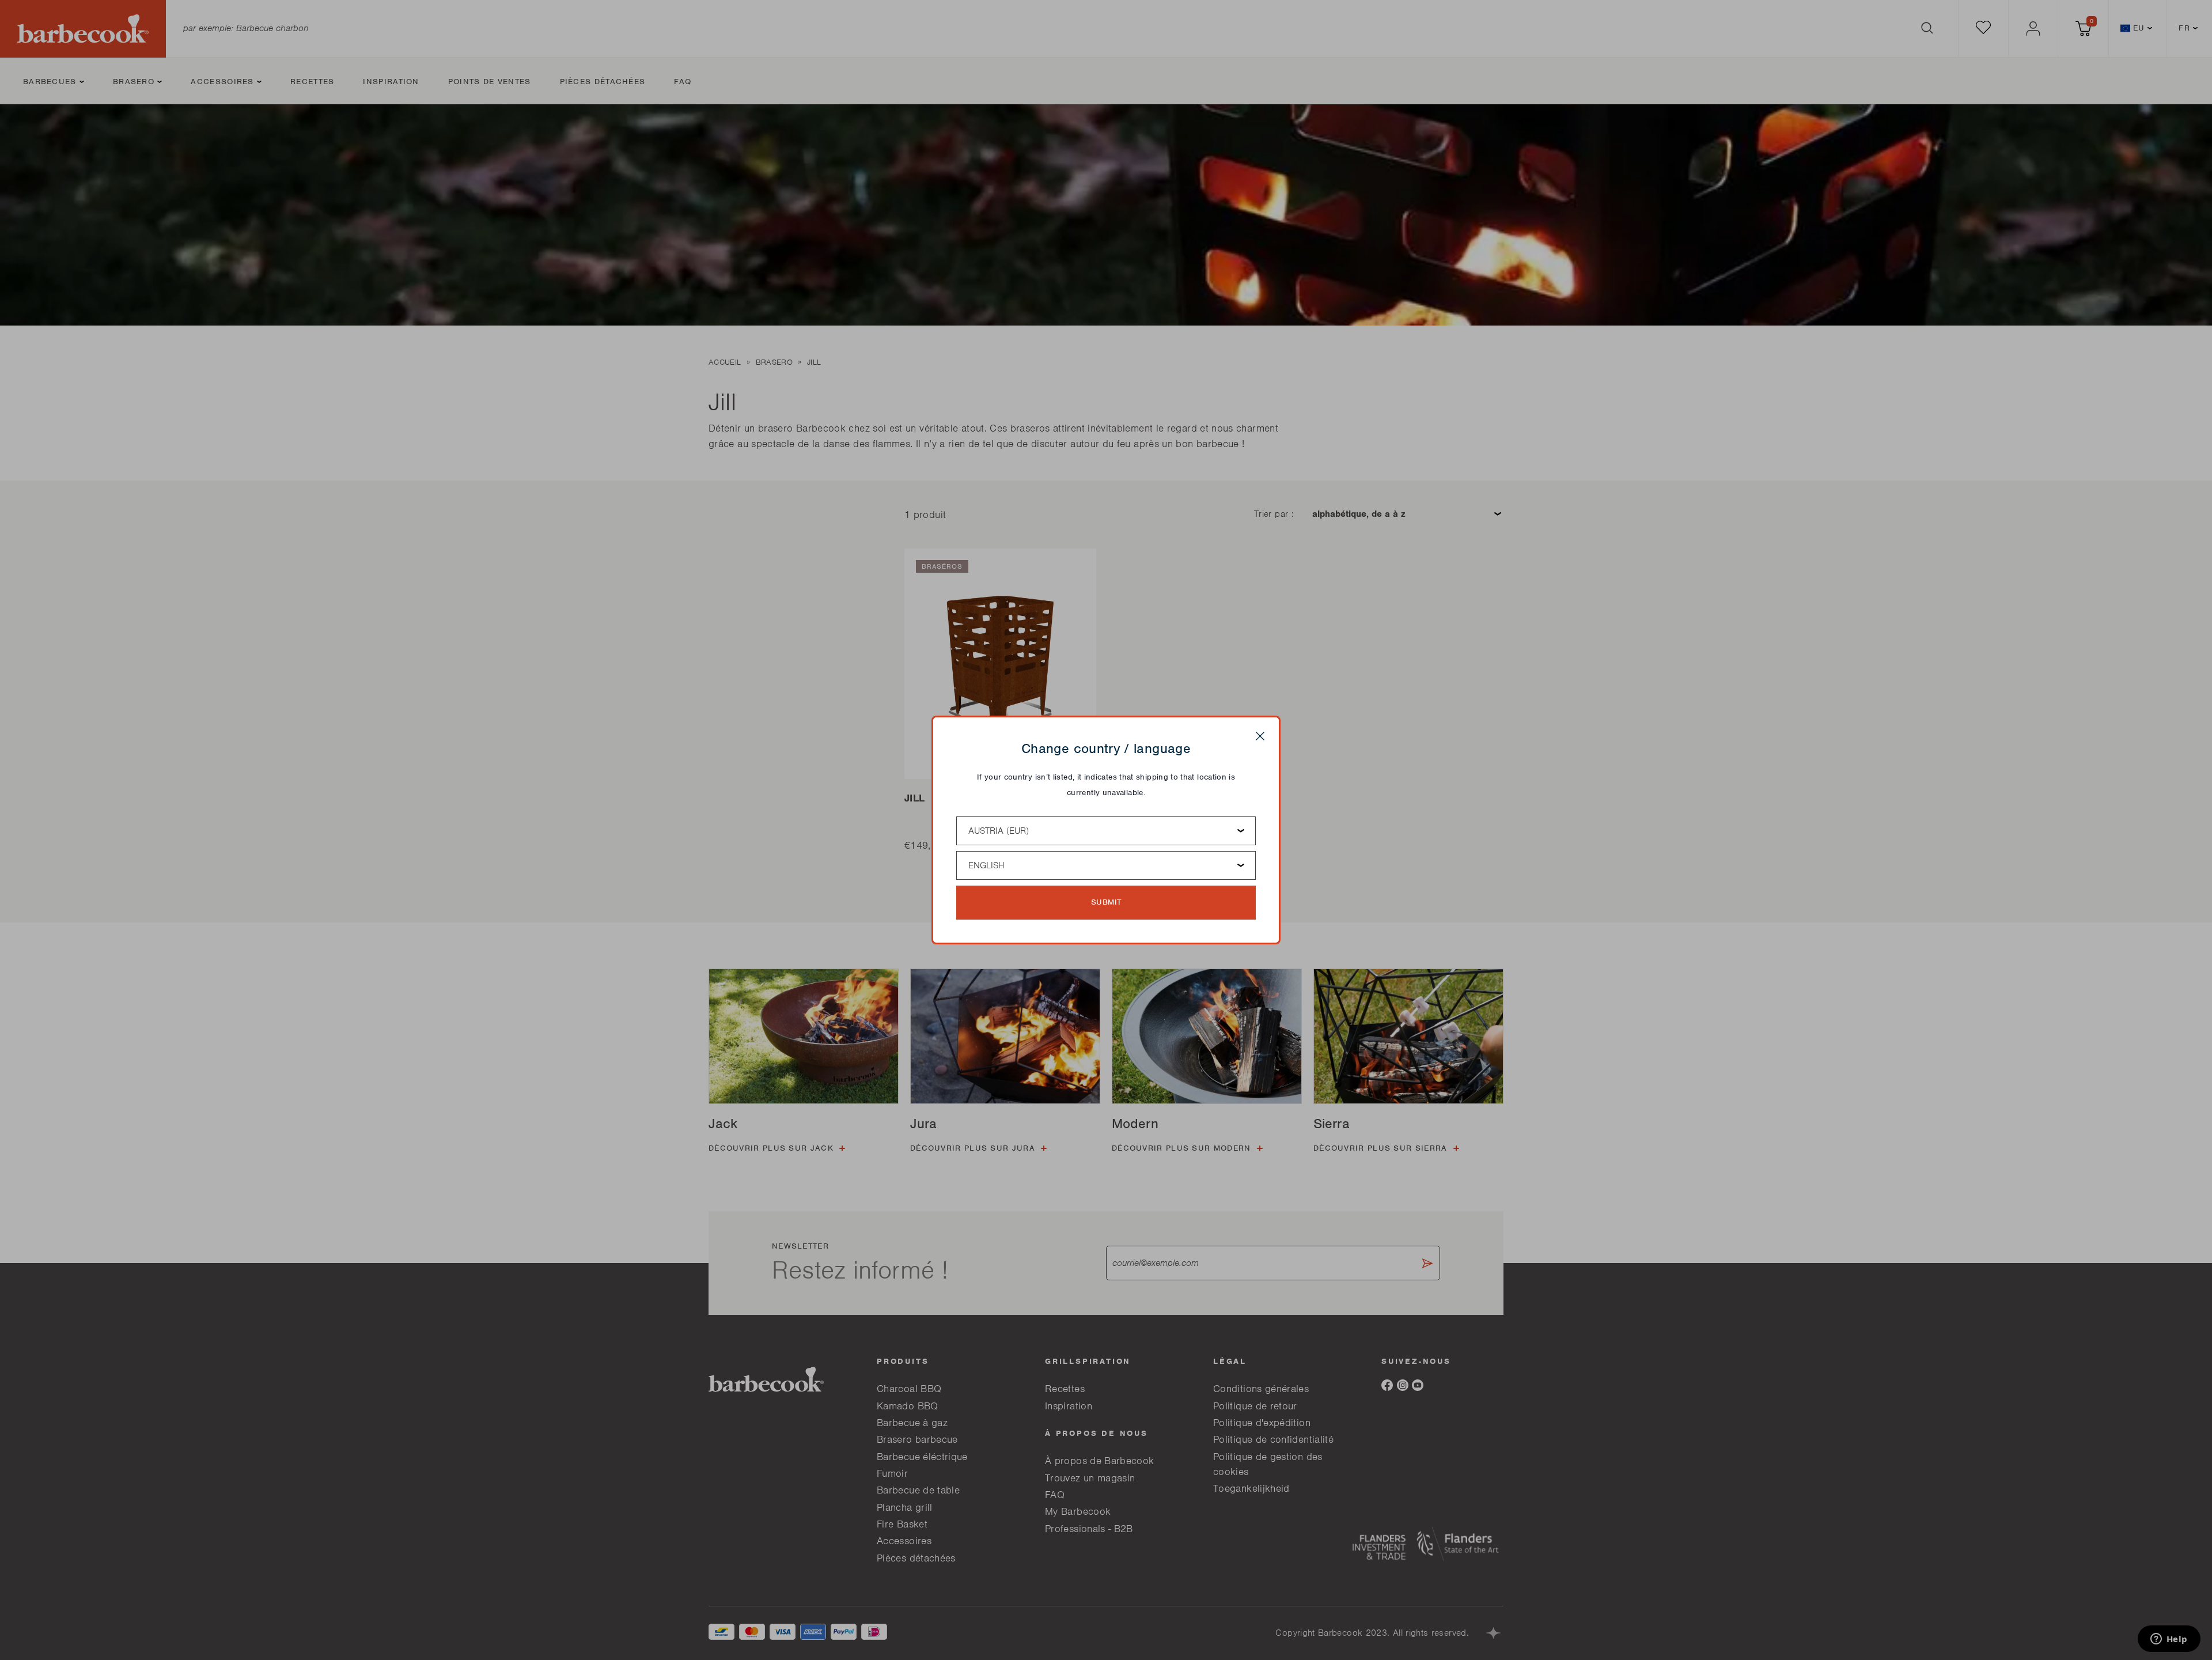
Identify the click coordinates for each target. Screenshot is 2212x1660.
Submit (1106, 902)
